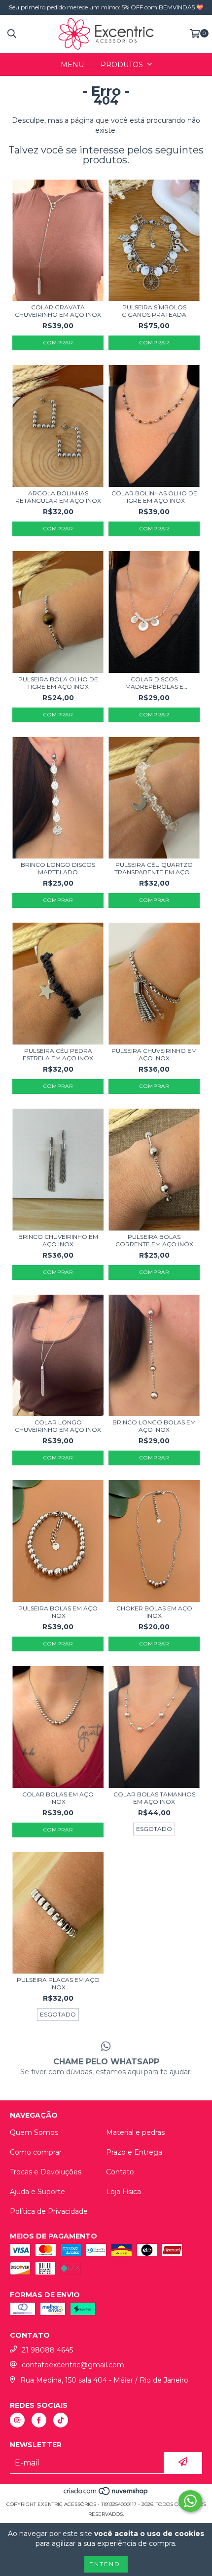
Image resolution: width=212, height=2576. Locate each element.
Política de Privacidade (49, 2211)
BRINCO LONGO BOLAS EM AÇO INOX (154, 1426)
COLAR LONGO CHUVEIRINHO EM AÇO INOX (58, 1426)
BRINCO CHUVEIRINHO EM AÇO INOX (58, 1240)
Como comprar (36, 2152)
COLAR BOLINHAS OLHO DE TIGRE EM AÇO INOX (154, 497)
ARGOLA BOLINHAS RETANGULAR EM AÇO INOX (58, 497)
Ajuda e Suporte (37, 2192)
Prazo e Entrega (134, 2152)
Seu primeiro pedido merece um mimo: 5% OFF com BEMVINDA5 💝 (106, 7)
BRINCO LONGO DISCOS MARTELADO (58, 868)
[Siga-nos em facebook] (39, 2420)
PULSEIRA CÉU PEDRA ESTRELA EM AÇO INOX (58, 1054)
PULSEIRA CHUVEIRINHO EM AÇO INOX (154, 1054)
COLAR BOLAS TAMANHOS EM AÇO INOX (154, 1798)
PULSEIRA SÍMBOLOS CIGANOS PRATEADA (154, 311)
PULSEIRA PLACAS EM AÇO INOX (58, 1983)
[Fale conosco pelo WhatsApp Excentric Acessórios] (190, 2501)
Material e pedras (135, 2132)
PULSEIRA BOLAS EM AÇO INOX (58, 1612)
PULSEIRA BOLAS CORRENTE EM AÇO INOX (154, 1240)
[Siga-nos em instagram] (17, 2420)
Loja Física (124, 2192)
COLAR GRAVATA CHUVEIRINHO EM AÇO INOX (58, 311)
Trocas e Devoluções (46, 2172)
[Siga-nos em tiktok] (61, 2420)
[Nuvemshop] (106, 2494)
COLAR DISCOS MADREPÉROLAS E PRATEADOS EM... (154, 683)
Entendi (106, 2564)
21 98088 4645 (47, 2350)
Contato (120, 2172)
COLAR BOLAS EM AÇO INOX (58, 1798)
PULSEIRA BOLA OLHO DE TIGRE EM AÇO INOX (58, 683)
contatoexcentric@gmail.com (73, 2365)
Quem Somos (34, 2132)
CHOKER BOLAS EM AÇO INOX (154, 1612)
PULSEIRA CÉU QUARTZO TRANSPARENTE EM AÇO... (154, 868)
